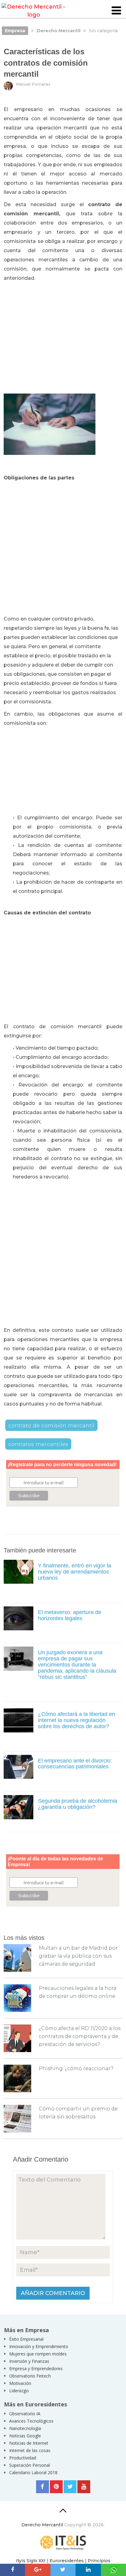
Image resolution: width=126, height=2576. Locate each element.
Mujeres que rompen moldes (38, 2354)
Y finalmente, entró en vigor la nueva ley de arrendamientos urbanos (74, 1572)
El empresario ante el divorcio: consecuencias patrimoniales (75, 1764)
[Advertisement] (63, 335)
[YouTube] (84, 2487)
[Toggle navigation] (116, 11)
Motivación (20, 2383)
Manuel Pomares (33, 84)
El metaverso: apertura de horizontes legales (70, 1615)
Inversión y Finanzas (29, 2361)
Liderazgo (19, 2391)
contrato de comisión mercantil (51, 1425)
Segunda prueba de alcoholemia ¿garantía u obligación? (78, 1804)
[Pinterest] (56, 2487)
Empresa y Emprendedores (36, 2368)
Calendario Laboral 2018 (33, 2472)
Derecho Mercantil (42, 2525)
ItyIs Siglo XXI (31, 2561)
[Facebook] (43, 2487)
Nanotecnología (25, 2428)
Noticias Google (25, 2436)
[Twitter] (70, 2487)
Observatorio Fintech (30, 2376)
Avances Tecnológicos (31, 2421)
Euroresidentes (67, 2561)
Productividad (23, 2458)
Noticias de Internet (29, 2443)
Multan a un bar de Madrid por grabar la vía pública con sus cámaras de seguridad (78, 1956)
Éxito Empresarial (26, 2339)
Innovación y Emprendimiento (39, 2346)
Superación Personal (30, 2465)
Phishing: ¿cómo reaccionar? (76, 2068)
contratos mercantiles (38, 1444)
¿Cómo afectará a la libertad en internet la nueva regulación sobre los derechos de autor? (76, 1720)
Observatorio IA (25, 2414)
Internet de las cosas (30, 2450)
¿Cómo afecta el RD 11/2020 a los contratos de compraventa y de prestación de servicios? (80, 2036)
